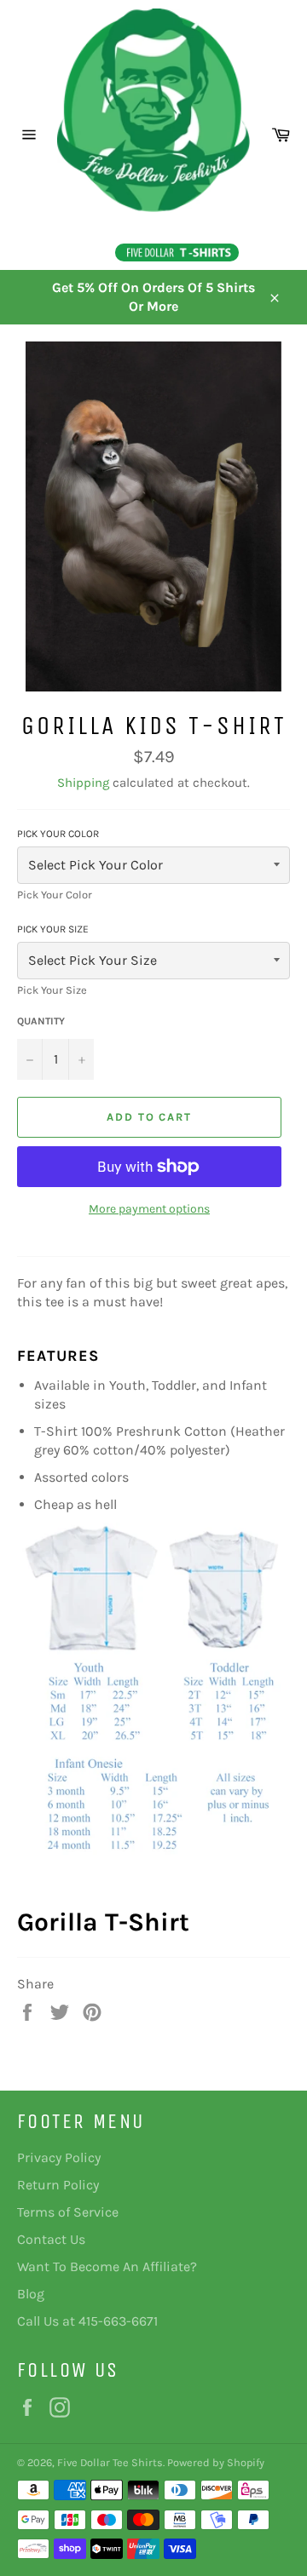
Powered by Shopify (216, 2462)
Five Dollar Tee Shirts (110, 2462)
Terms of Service (68, 2212)
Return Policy (58, 2185)
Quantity (41, 1021)
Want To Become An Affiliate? (107, 2266)
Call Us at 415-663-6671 (87, 2321)
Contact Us (51, 2239)
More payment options (149, 1209)
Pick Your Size (53, 929)
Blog (31, 2294)
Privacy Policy (59, 2157)
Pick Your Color (58, 834)
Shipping (83, 783)
